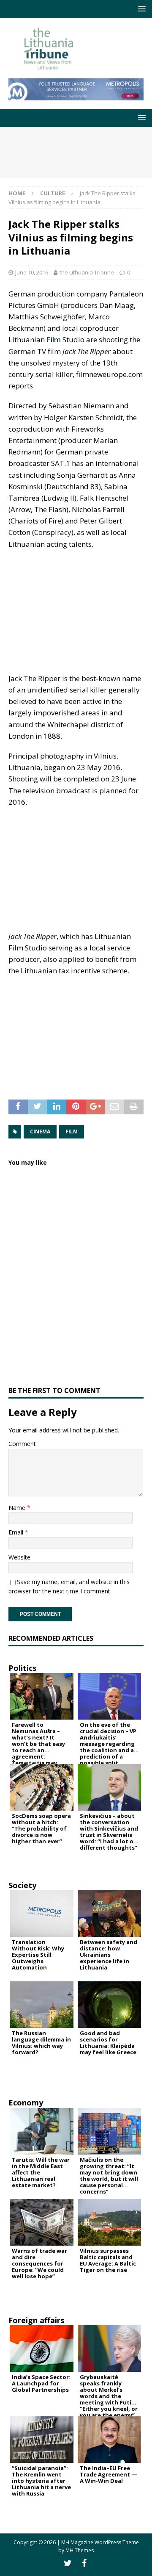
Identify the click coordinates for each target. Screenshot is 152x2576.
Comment (22, 1444)
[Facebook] (84, 2563)
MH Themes (80, 2550)
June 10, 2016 (32, 272)
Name (18, 1508)
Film (54, 339)
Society (22, 1885)
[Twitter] (68, 2563)
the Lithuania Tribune (87, 272)
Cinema (40, 1132)
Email (17, 1532)
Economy (26, 2102)
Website (19, 1557)
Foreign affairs (36, 2320)
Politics (22, 1668)
